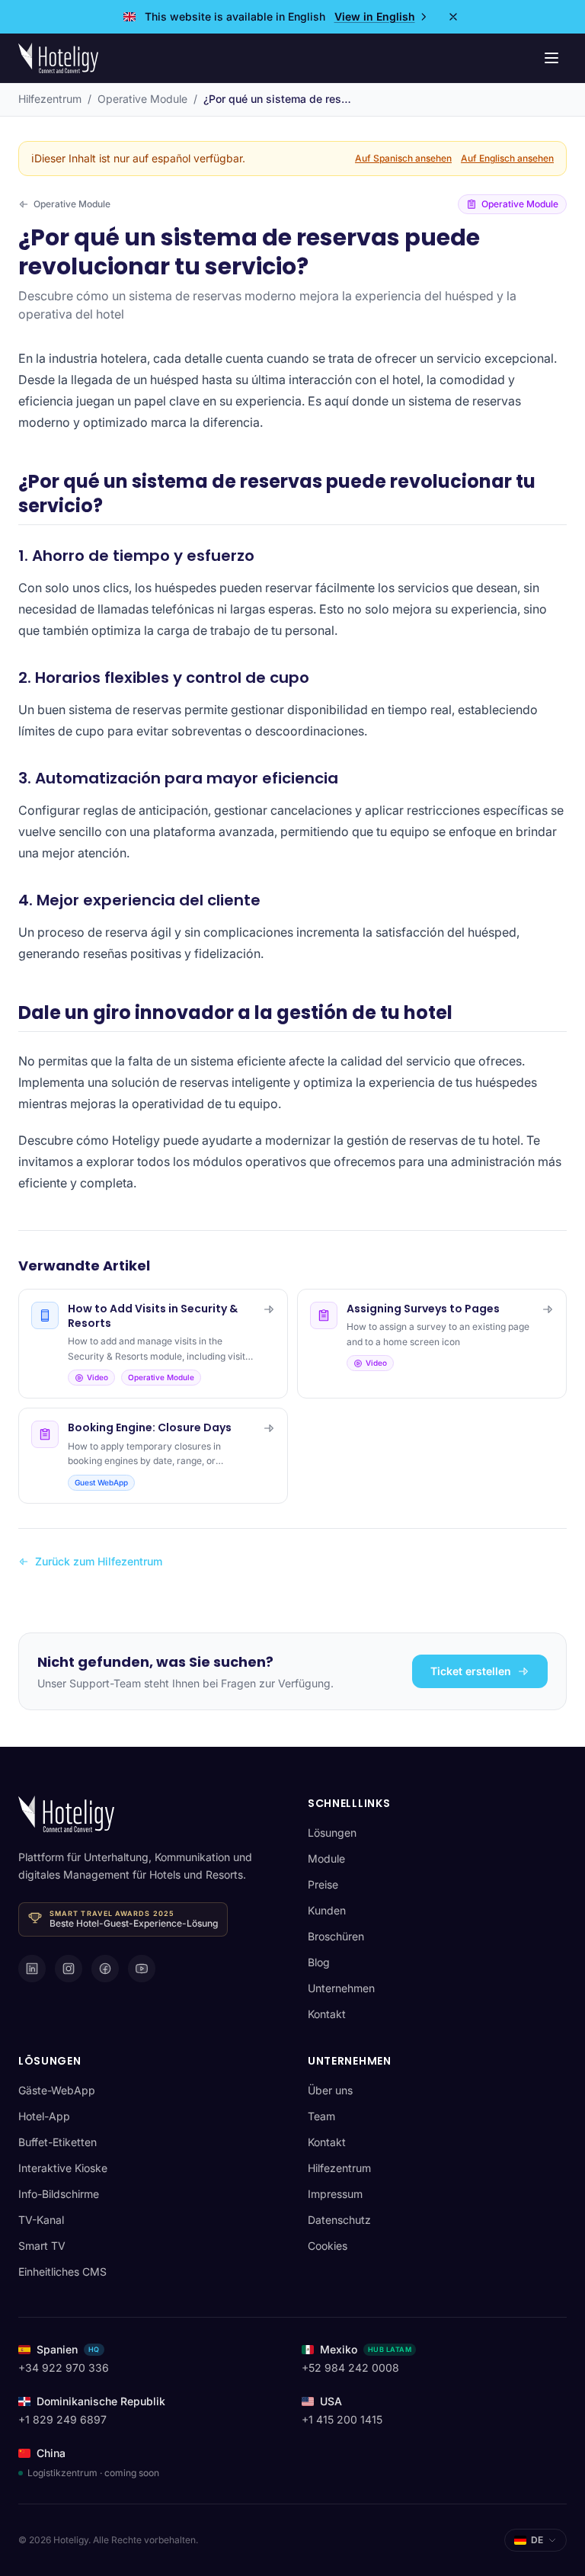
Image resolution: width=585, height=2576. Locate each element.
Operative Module (142, 99)
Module (326, 1858)
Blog (319, 1962)
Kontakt (327, 2014)
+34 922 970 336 (64, 2368)
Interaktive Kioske (63, 2168)
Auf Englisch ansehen (507, 158)
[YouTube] (142, 1969)
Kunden (327, 1910)
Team (321, 2116)
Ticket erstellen (471, 1671)
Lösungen (332, 1833)
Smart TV (42, 2246)
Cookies (328, 2246)
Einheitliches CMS (62, 2272)
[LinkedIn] (32, 1969)
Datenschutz (339, 2220)
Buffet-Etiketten (58, 2142)
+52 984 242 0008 (350, 2368)
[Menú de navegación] (551, 58)
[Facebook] (105, 1969)
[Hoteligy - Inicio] (58, 58)
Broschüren (336, 1936)
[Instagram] (69, 1969)
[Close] (453, 17)
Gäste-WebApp (57, 2090)
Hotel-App (44, 2116)
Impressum (335, 2194)
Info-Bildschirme (59, 2194)
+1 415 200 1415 (342, 2419)
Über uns (330, 2090)
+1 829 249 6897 (62, 2419)
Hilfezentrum (50, 99)
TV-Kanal (41, 2220)
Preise (323, 1884)
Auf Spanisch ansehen (403, 158)
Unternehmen (341, 1988)
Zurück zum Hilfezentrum (99, 1561)
